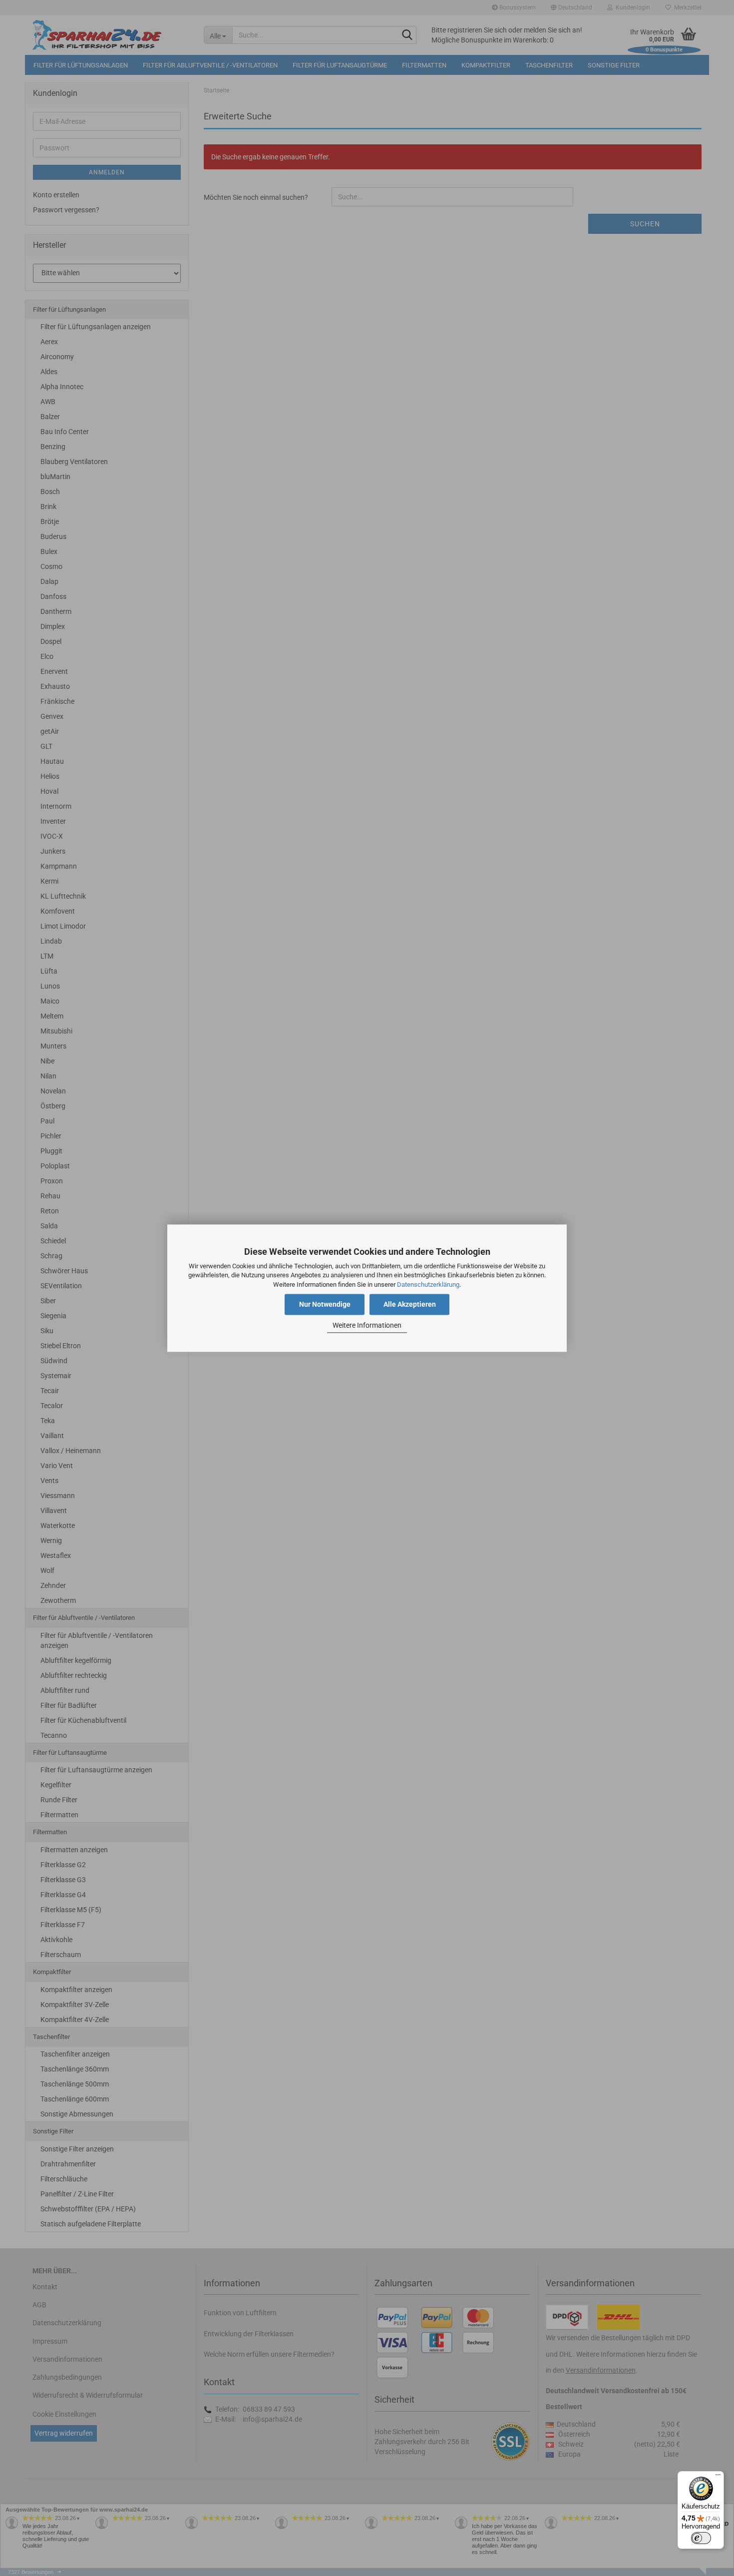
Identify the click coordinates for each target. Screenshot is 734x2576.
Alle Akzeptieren (410, 1304)
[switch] (701, 2538)
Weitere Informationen (367, 1326)
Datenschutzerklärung (428, 1285)
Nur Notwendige (325, 1304)
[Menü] (718, 2477)
